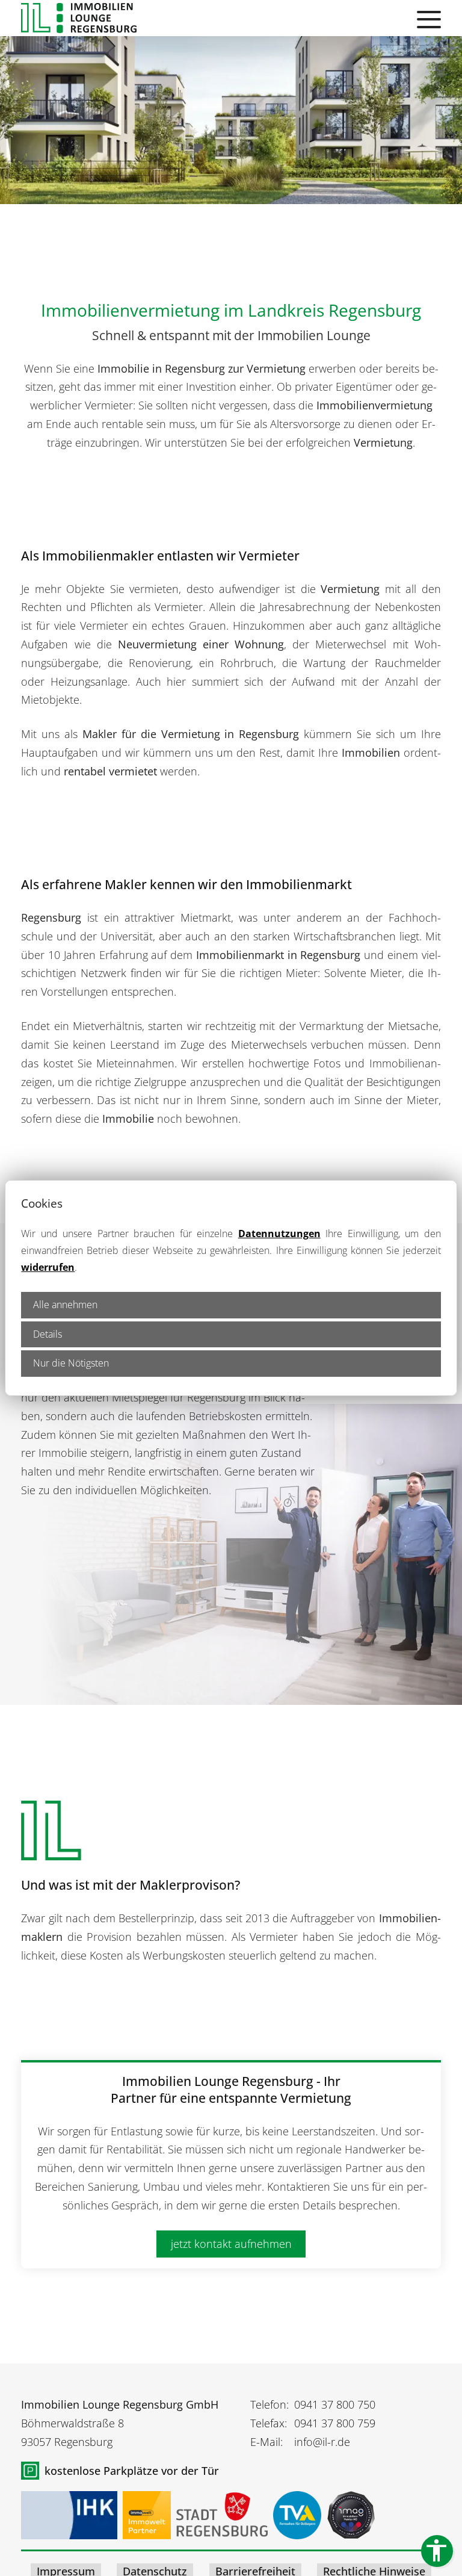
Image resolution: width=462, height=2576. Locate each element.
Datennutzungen (279, 1234)
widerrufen (48, 1267)
